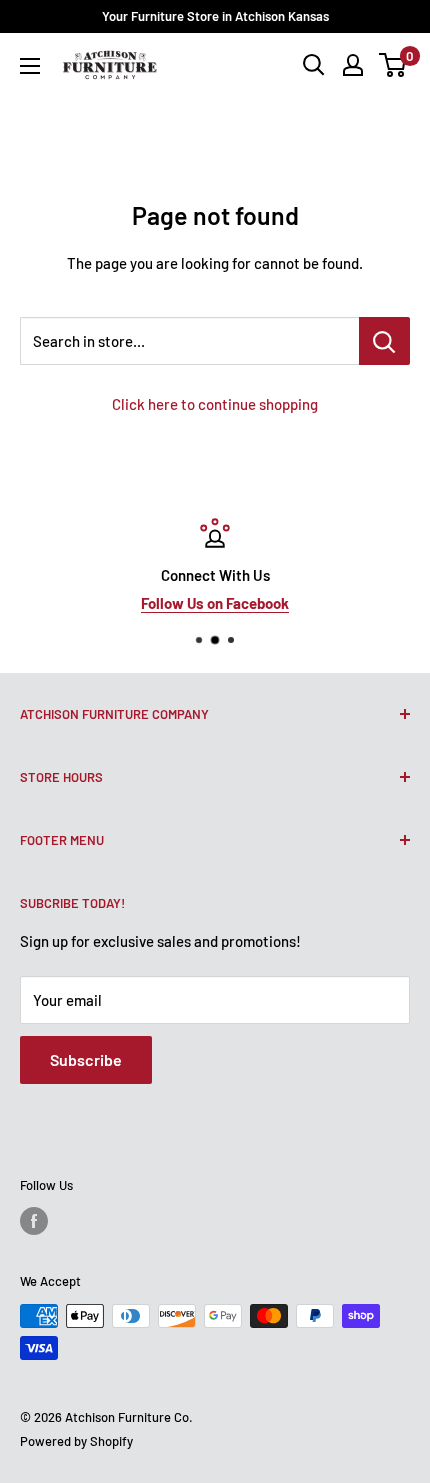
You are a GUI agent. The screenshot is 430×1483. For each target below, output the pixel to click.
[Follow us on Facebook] (34, 1221)
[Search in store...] (384, 341)
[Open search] (314, 65)
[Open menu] (30, 66)
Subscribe (86, 1059)
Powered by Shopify (76, 1441)
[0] (393, 65)
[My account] (353, 65)
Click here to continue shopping (215, 404)
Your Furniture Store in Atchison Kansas (215, 16)
